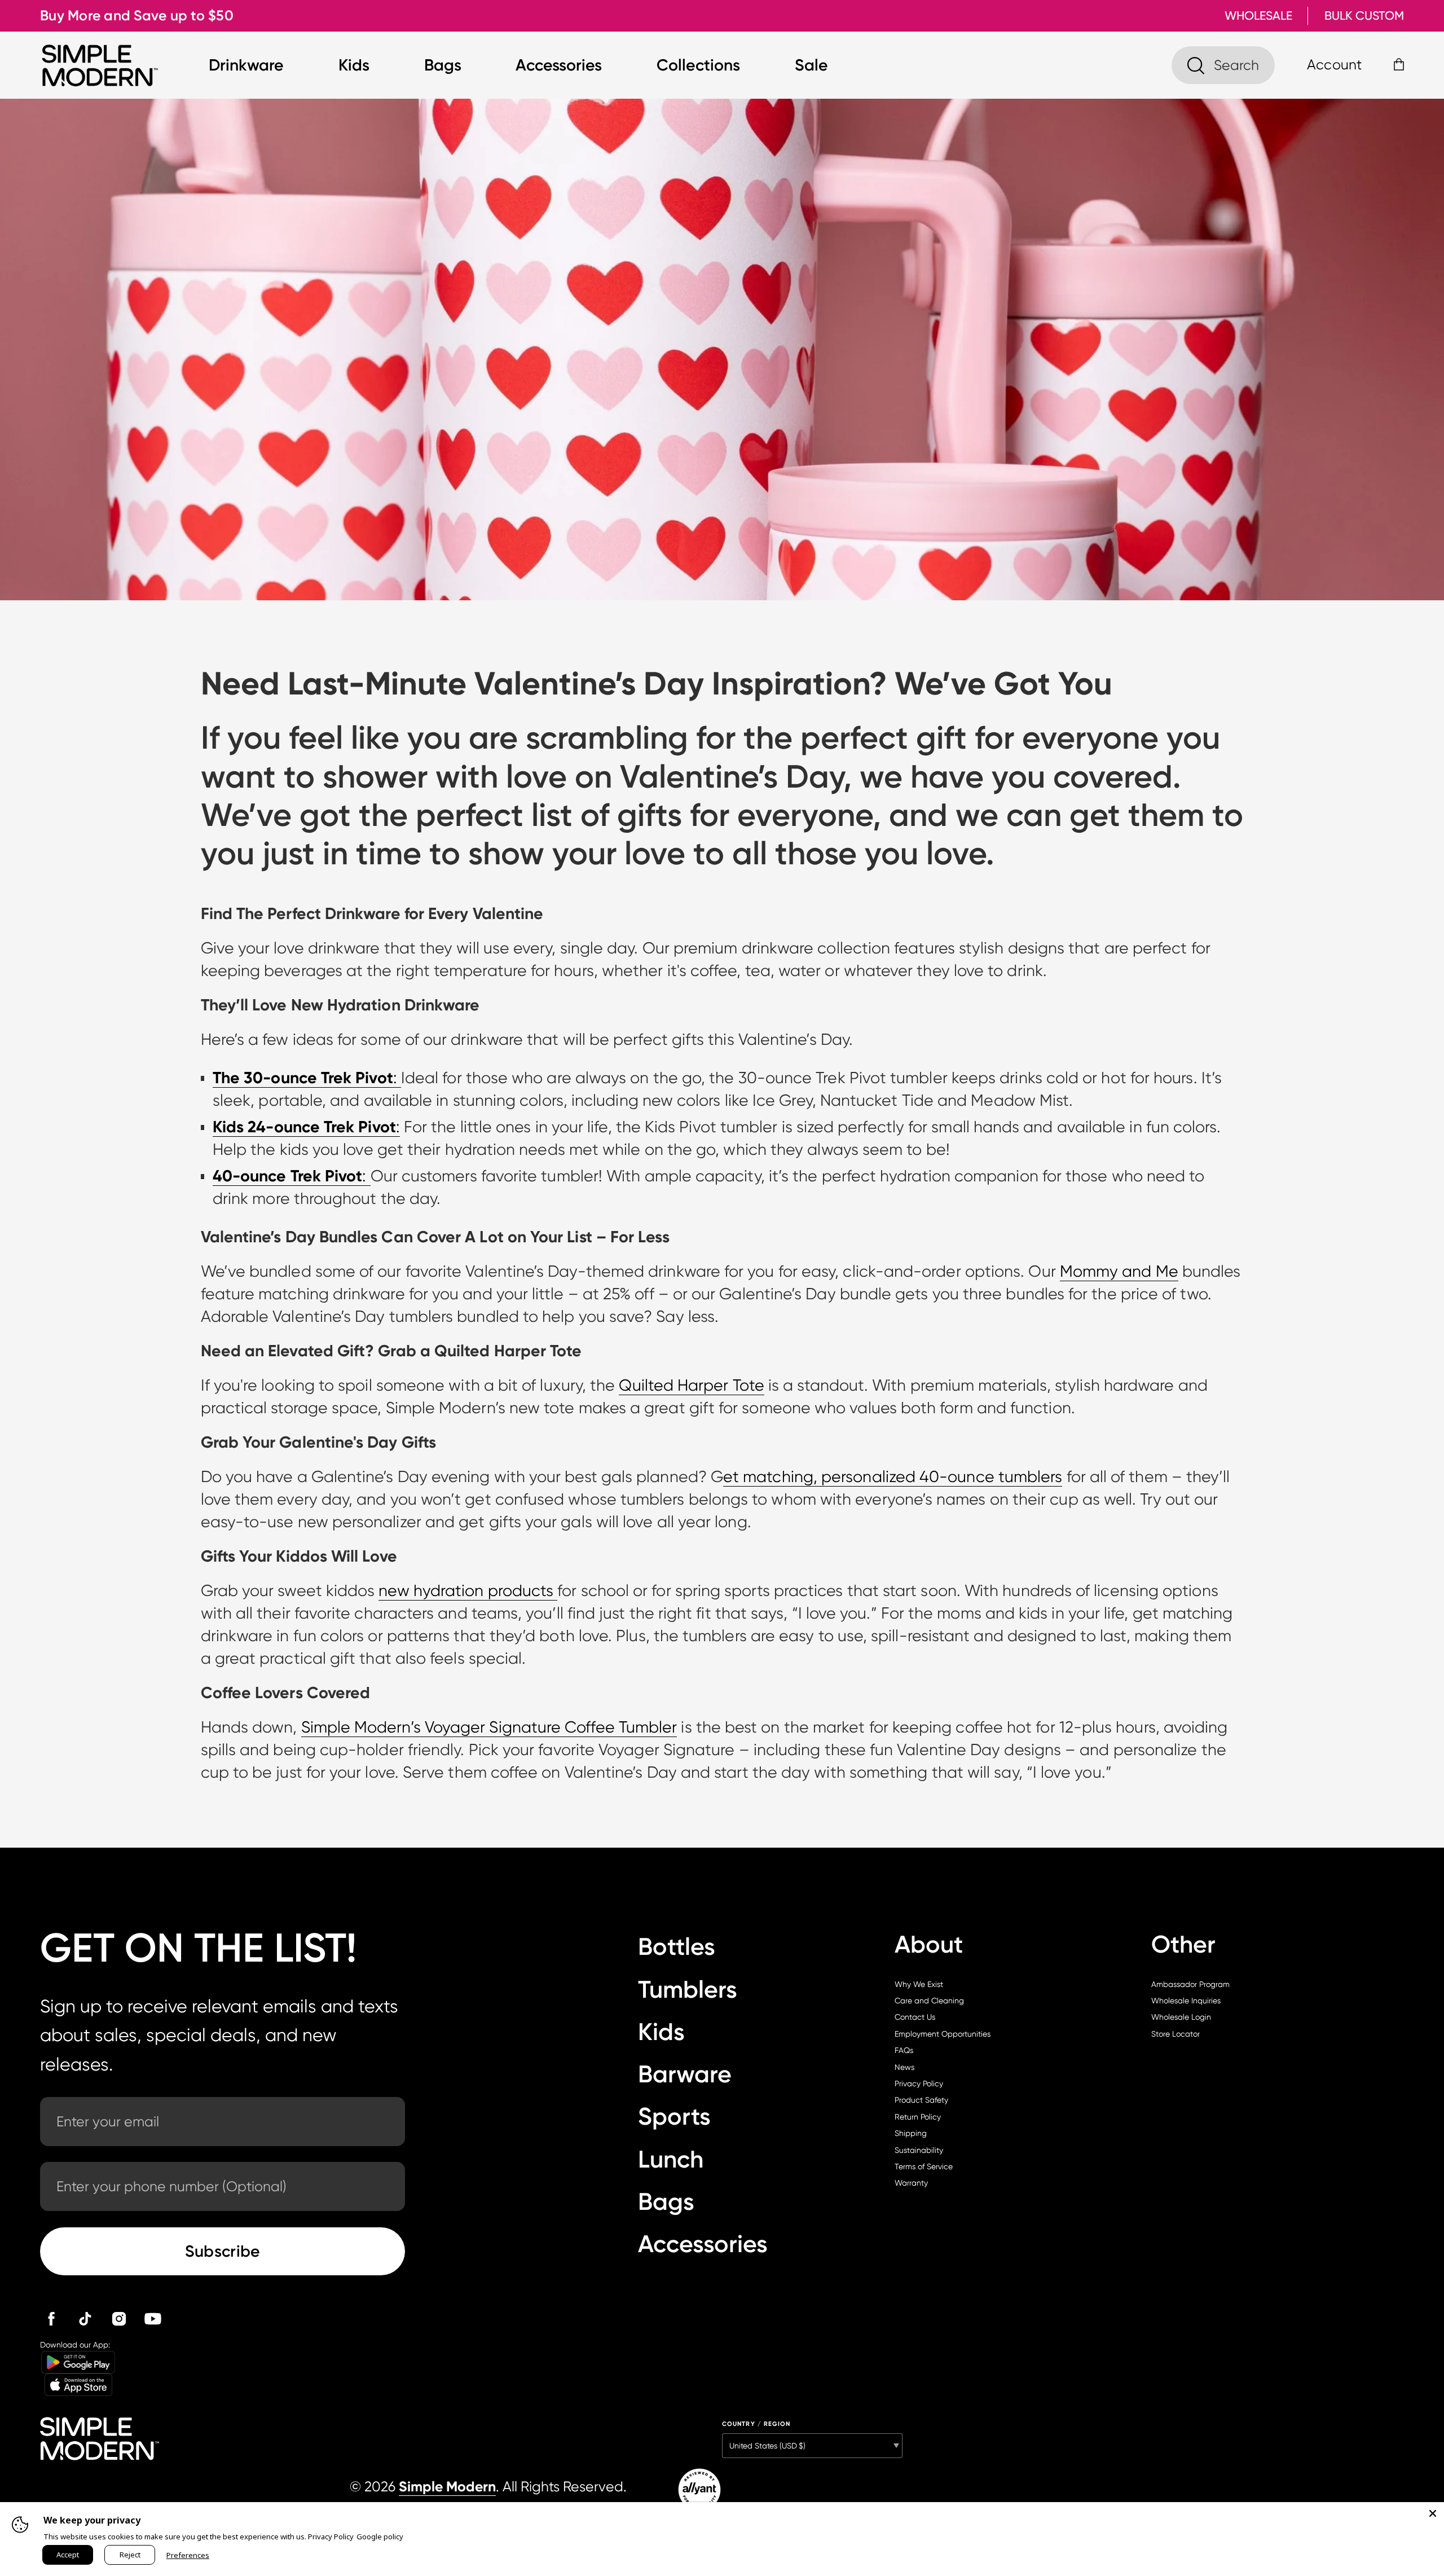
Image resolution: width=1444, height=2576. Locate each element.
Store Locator (1176, 2034)
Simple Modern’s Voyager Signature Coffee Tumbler (489, 1727)
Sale (811, 65)
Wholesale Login (1181, 2017)
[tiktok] (85, 2319)
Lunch (671, 2159)
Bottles (677, 1947)
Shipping (911, 2133)
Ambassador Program (1190, 1984)
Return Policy (918, 2117)
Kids (354, 65)
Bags (443, 65)
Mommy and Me (1119, 1271)
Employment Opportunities (943, 2034)
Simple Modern (447, 2487)
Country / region (756, 2424)
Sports (674, 2116)
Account (1334, 65)
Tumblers (688, 1990)
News (904, 2067)
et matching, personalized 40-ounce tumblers (893, 1477)
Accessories (559, 65)
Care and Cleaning (929, 2001)
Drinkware (246, 65)
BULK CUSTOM (1364, 16)
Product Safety (921, 2100)
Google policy (380, 2537)
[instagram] (119, 2319)
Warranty (911, 2183)
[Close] (1433, 2513)
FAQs (904, 2050)
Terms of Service (924, 2166)
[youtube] (153, 2319)
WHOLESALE (1258, 16)
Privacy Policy (919, 2083)
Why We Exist (919, 1984)
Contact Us (915, 2017)
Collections (698, 65)
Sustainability (919, 2150)
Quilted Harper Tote (692, 1385)
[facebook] (51, 2319)
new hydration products (468, 1591)
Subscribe (223, 2251)
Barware (685, 2074)
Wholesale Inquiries (1186, 2001)
